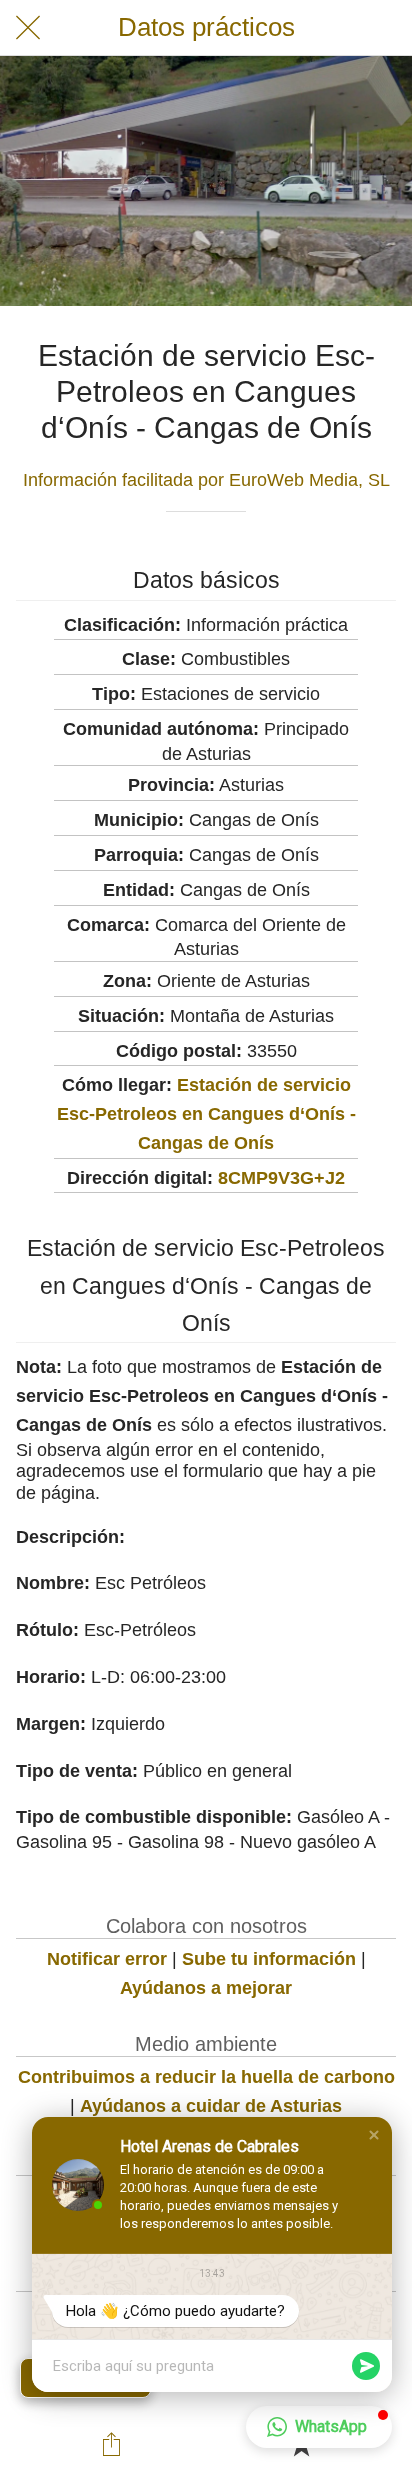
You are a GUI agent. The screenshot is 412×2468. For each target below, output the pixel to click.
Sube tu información (269, 1959)
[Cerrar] (28, 28)
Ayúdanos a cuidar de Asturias (211, 2106)
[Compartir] (111, 2444)
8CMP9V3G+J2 (281, 1178)
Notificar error (107, 1959)
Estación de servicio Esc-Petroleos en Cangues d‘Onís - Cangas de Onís (206, 1114)
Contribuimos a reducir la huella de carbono (206, 2077)
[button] (374, 2135)
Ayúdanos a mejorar (206, 1988)
